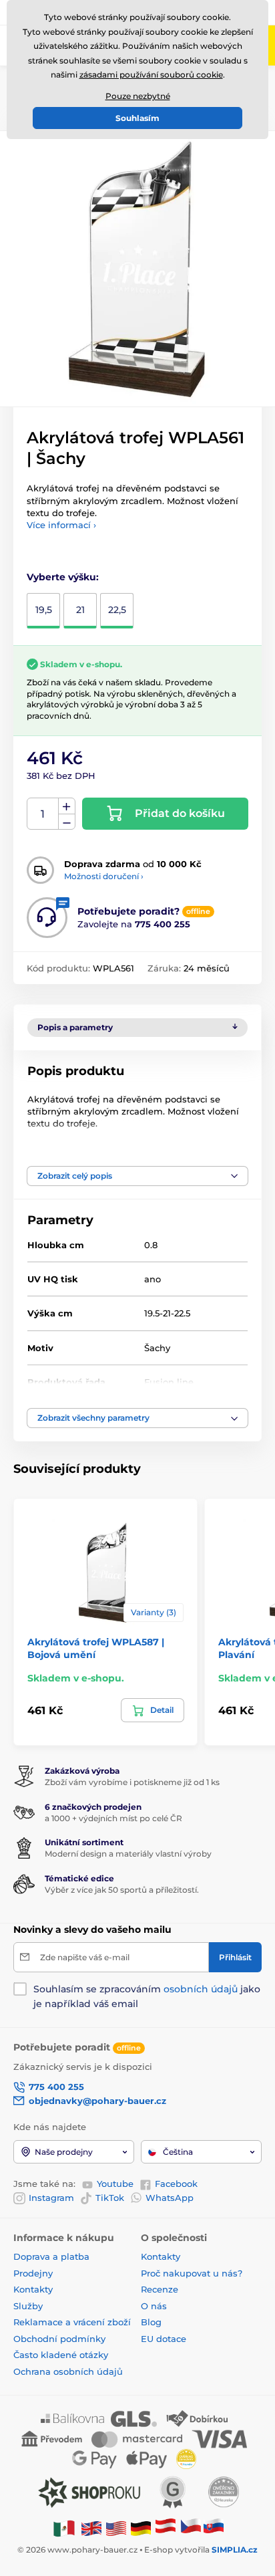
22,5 (117, 610)
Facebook (176, 2184)
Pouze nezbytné (138, 96)
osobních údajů (201, 1989)
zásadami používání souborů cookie (151, 75)
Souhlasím (137, 118)
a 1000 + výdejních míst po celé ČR (113, 1818)
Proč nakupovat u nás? (192, 2273)
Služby (28, 2306)
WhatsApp (170, 2198)
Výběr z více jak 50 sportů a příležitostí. (122, 1890)
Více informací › (61, 525)
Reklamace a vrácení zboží (73, 2322)
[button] (137, 1176)
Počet (43, 814)
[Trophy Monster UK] (91, 2528)
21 (80, 610)
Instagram (51, 2198)
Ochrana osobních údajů (68, 2371)
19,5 (44, 610)
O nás (154, 2306)
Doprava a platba (51, 2256)
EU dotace (164, 2339)
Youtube (115, 2184)
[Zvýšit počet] (67, 806)
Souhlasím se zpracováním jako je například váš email (147, 1996)
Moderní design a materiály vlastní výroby (128, 1854)
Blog (151, 2322)
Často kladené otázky (61, 2355)
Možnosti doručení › (104, 876)
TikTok (110, 2198)
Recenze (160, 2289)
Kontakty (33, 2289)
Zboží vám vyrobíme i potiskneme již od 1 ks (132, 1782)
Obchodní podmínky (59, 2339)
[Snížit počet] (67, 822)
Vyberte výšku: (63, 577)
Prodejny (33, 2273)
